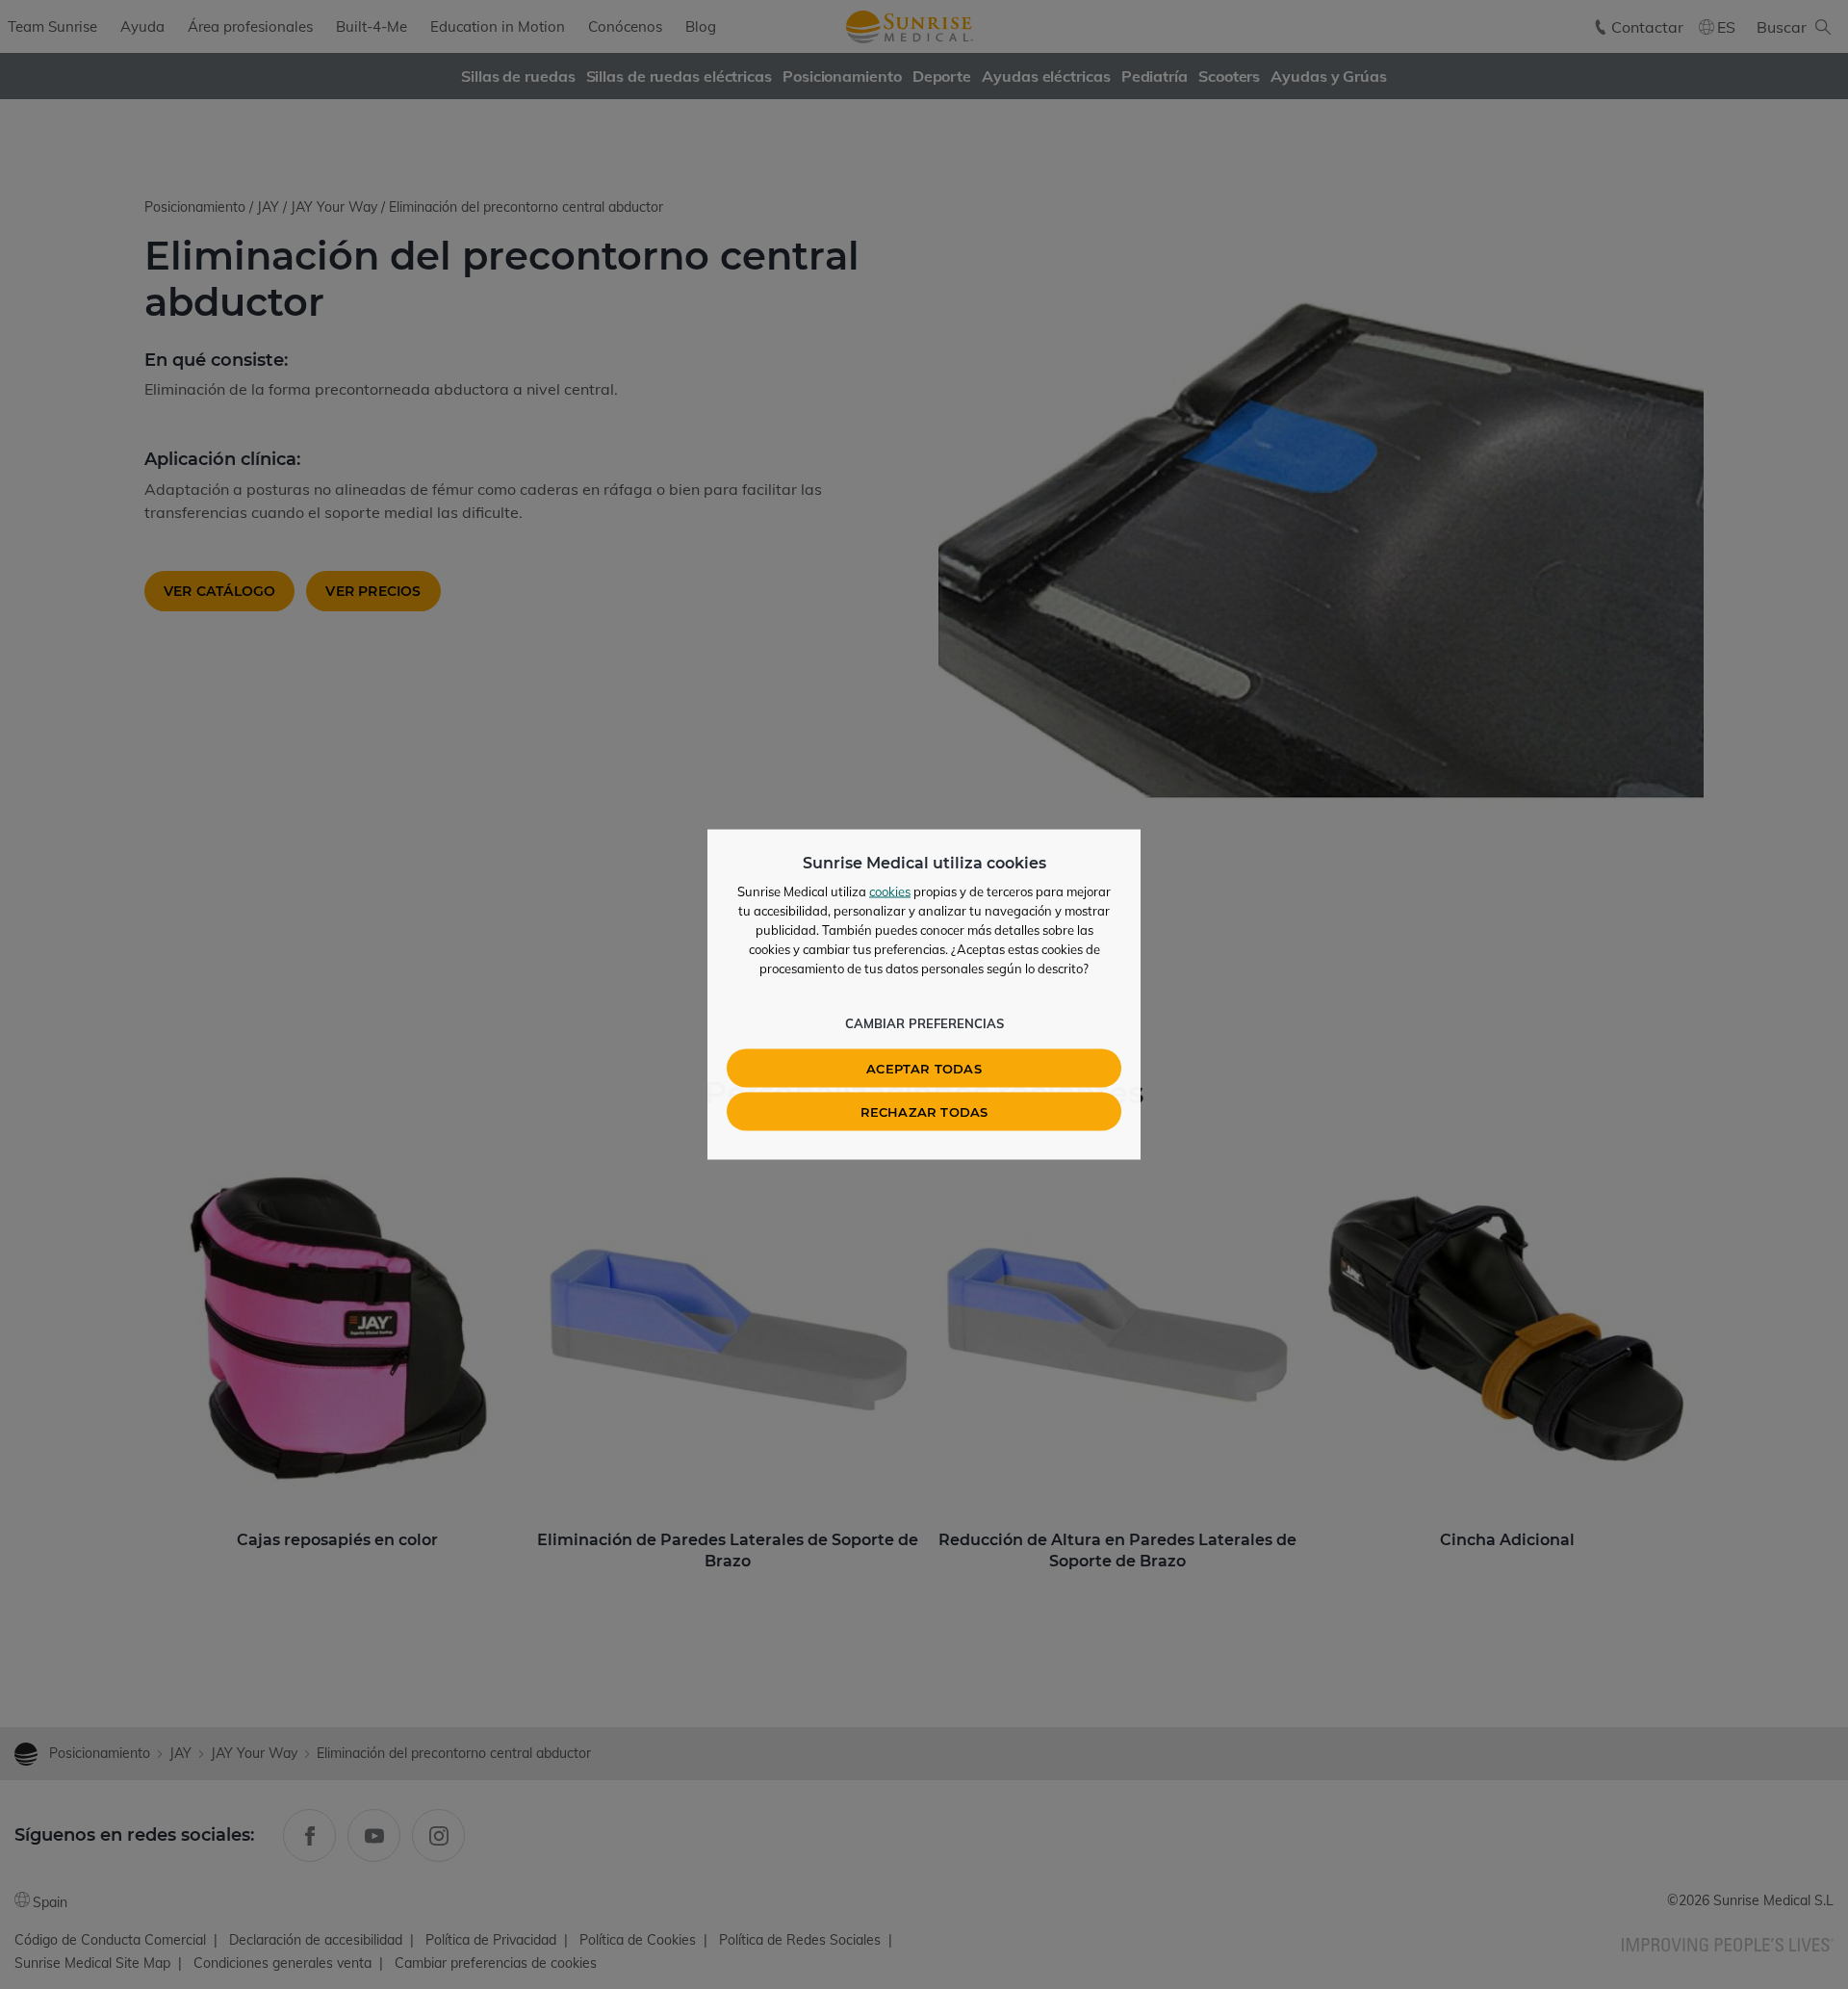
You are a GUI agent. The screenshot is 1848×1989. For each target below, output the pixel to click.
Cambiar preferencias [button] (924, 1023)
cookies (890, 891)
